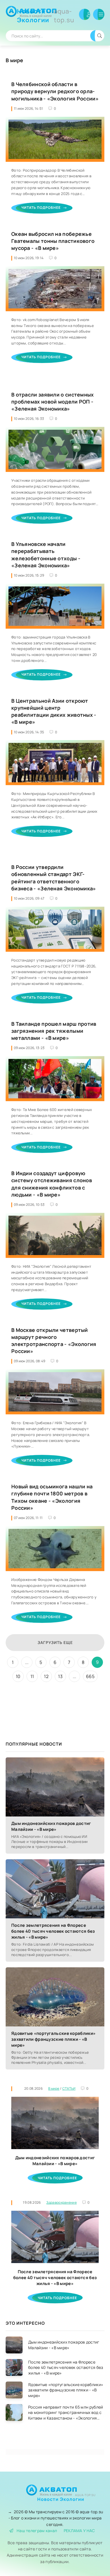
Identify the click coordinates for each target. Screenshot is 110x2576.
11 (32, 1676)
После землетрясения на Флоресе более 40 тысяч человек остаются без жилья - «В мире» (53, 1931)
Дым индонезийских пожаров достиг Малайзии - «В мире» (51, 1826)
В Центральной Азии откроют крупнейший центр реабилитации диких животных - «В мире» (54, 711)
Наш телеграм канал (37, 2531)
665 (90, 1676)
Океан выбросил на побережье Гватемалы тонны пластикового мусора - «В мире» (53, 241)
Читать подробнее (41, 208)
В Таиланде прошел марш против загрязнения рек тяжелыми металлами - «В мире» (54, 1031)
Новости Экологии (46, 16)
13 (60, 1676)
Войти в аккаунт (85, 14)
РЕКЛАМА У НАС (79, 2531)
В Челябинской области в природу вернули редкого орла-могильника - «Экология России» (55, 91)
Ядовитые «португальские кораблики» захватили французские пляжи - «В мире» (53, 2039)
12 (46, 1676)
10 (18, 1676)
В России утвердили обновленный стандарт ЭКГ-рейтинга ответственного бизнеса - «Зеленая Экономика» (54, 878)
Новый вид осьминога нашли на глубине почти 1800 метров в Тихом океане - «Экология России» (52, 1497)
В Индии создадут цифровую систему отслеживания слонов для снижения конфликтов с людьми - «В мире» (52, 1184)
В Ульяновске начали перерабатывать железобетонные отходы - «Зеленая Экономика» (46, 555)
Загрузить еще (55, 1642)
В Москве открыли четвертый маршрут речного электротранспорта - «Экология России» (54, 1341)
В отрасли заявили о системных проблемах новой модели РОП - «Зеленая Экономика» (53, 402)
